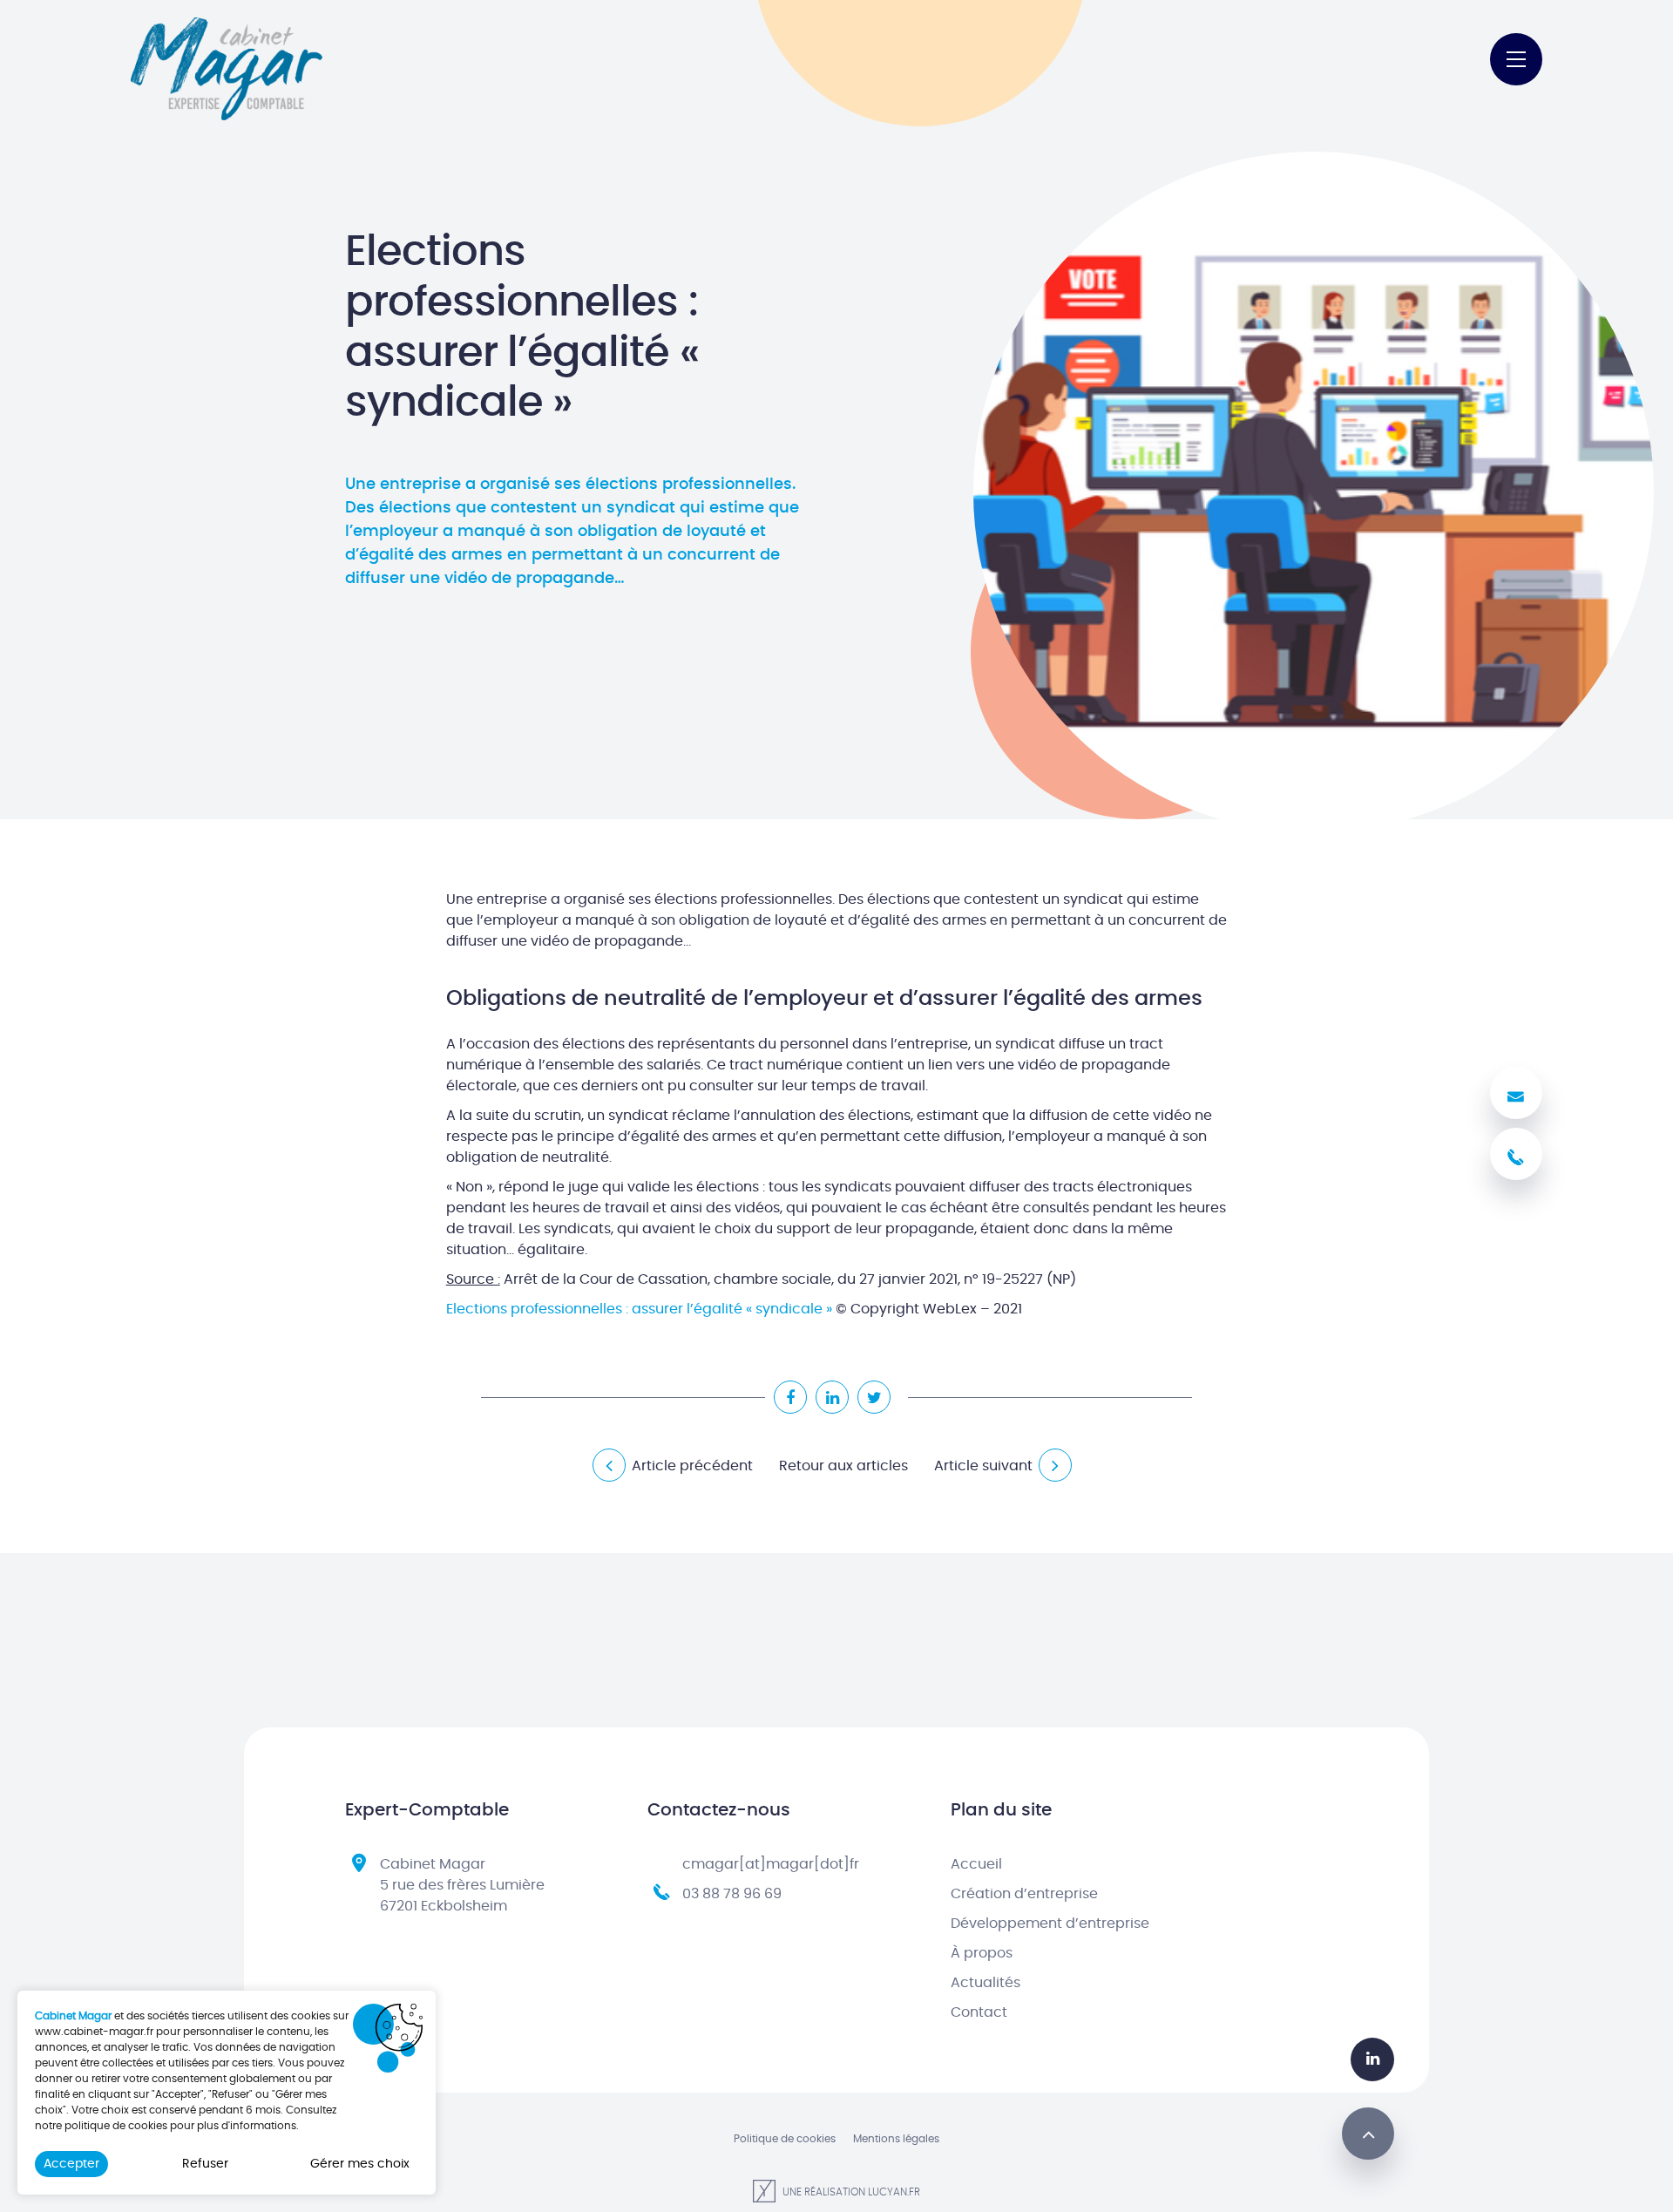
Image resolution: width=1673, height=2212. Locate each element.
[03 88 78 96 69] (1516, 1154)
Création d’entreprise (1024, 1894)
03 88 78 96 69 (732, 1894)
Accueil (976, 1864)
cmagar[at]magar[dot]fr (771, 1864)
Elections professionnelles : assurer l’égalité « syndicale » (639, 1309)
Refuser (205, 2164)
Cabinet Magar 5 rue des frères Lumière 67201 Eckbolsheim (462, 1885)
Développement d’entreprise (1050, 1924)
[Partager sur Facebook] (790, 1397)
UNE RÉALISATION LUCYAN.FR (850, 2192)
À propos (982, 1953)
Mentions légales (896, 2139)
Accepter (71, 2164)
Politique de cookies (785, 2139)
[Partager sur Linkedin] (832, 1397)
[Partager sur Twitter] (874, 1397)
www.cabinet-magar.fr (94, 2032)
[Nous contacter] (1516, 1093)
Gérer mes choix (360, 2164)
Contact (979, 2012)
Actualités (986, 1983)
